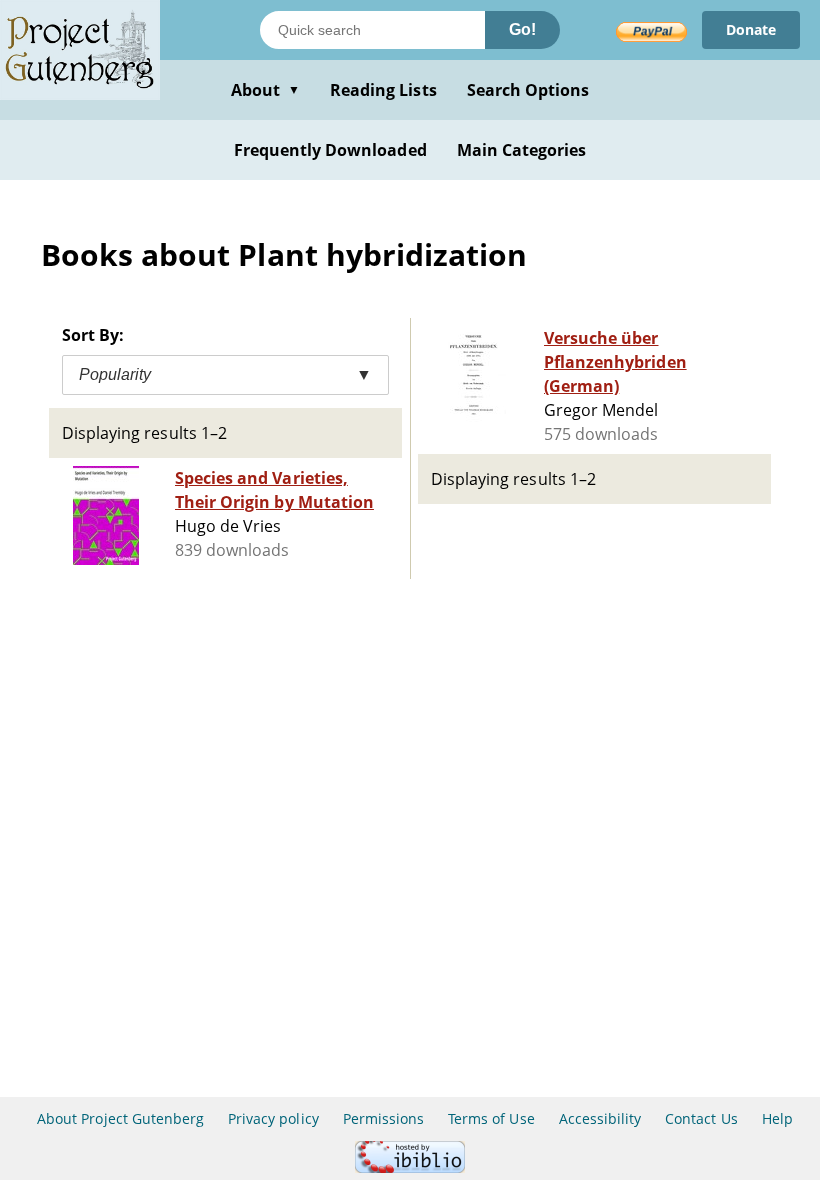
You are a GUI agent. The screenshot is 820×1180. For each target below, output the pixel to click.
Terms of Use (491, 1118)
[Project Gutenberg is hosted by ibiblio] (410, 1167)
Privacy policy (273, 1118)
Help (777, 1118)
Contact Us (701, 1118)
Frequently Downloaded (330, 150)
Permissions (383, 1118)
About (265, 90)
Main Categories (522, 150)
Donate (751, 29)
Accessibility (600, 1118)
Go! (522, 29)
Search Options (528, 90)
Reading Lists (383, 90)
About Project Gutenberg (120, 1118)
